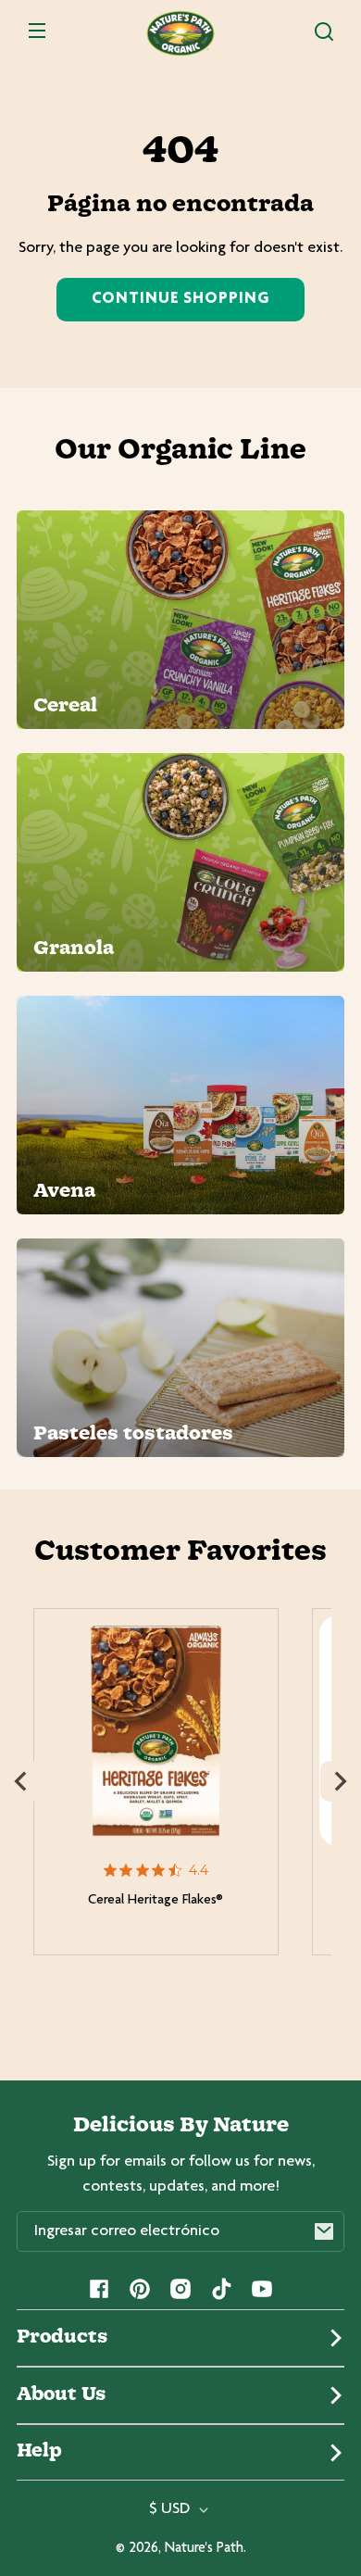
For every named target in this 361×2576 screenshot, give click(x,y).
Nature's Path (204, 2549)
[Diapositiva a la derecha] (341, 1781)
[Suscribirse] (324, 2231)
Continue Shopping (180, 299)
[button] (324, 31)
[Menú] (37, 31)
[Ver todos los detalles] (156, 1731)
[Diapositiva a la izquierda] (20, 1781)
